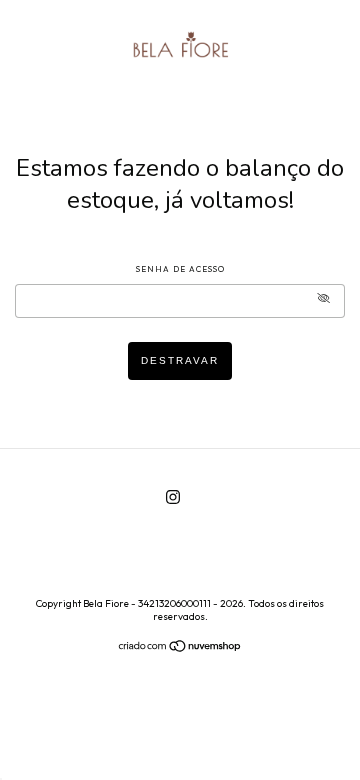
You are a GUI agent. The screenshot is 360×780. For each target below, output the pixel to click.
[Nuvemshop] (180, 648)
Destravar (180, 360)
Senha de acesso (180, 269)
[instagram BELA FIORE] (173, 496)
